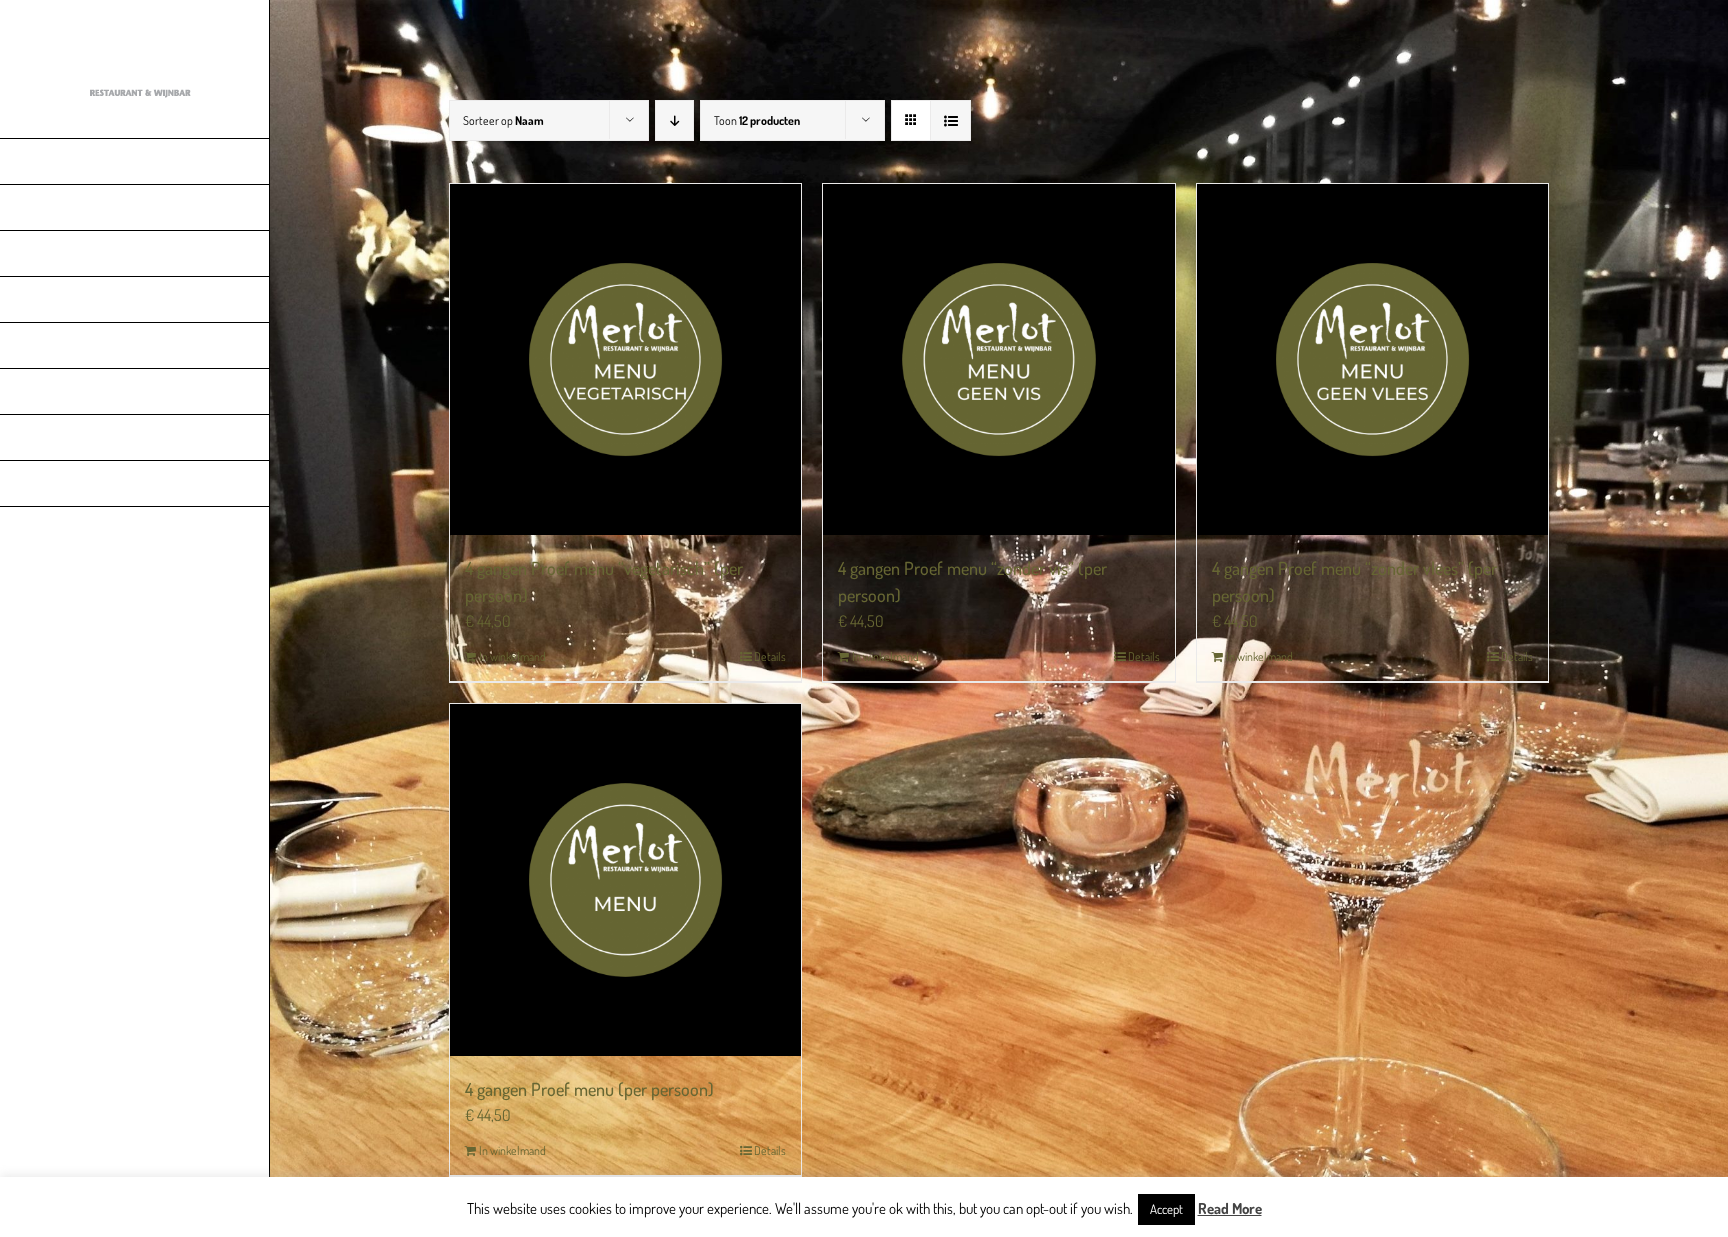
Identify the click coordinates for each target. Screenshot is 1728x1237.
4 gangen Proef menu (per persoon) (589, 1089)
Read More (1230, 1208)
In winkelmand (512, 656)
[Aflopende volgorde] (674, 120)
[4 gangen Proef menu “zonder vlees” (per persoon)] (1372, 359)
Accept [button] (1166, 1209)
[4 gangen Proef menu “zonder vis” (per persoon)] (998, 359)
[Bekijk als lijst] (950, 120)
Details (770, 656)
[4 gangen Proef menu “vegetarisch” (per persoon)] (625, 359)
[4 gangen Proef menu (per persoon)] (625, 879)
